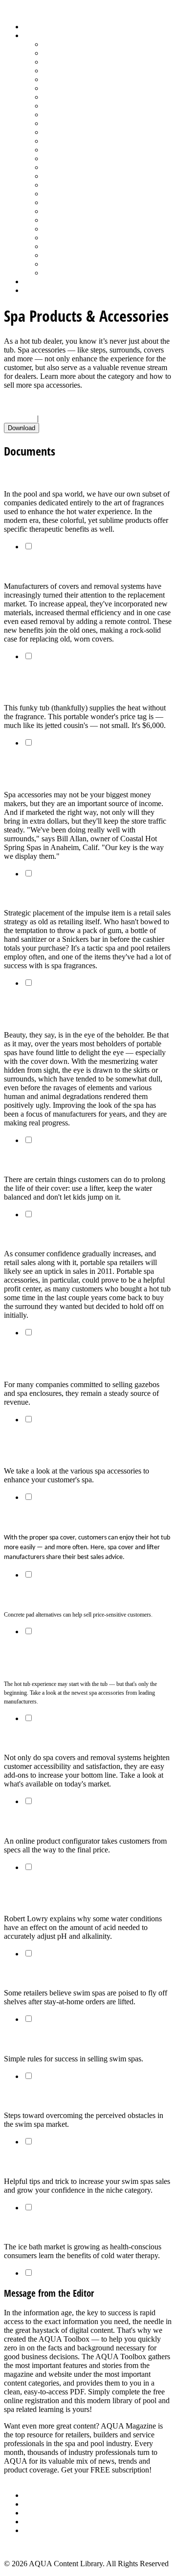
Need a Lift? (26, 1738)
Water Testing (64, 246)
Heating (55, 106)
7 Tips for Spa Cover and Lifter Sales (69, 1517)
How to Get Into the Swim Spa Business (77, 2039)
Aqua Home (43, 281)
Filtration (57, 88)
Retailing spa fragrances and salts (66, 893)
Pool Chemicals (67, 132)
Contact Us (41, 2522)
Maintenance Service (75, 123)
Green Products (67, 97)
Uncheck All (60, 418)
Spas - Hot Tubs (68, 229)
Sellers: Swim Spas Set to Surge (61, 1974)
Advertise (38, 2504)
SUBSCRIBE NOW (36, 2479)
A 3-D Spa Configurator (45, 1821)
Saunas (54, 202)
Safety (53, 185)
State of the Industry (74, 238)
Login (33, 290)
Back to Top (23, 2547)
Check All (20, 418)
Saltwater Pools (67, 264)
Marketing (59, 255)
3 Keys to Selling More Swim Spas (66, 2096)
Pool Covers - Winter (76, 150)
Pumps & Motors (69, 167)
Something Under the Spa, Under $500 (74, 1595)
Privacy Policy (46, 2530)
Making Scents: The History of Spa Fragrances (87, 475)
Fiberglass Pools (68, 79)
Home (33, 27)
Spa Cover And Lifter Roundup (58, 567)
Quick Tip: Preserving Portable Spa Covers (79, 1160)
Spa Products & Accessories (86, 220)
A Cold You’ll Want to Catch (54, 2227)
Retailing (57, 176)
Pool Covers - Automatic (81, 141)
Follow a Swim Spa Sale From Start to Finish (85, 2162)
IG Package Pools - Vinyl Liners (93, 114)
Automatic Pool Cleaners (82, 53)
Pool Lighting (64, 158)
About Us (39, 2495)
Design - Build (66, 71)
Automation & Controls (79, 62)
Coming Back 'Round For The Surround (74, 1235)
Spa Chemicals (66, 211)
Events (34, 2513)
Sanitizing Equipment (76, 194)
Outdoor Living (67, 273)
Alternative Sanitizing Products (91, 44)
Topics (34, 35)
